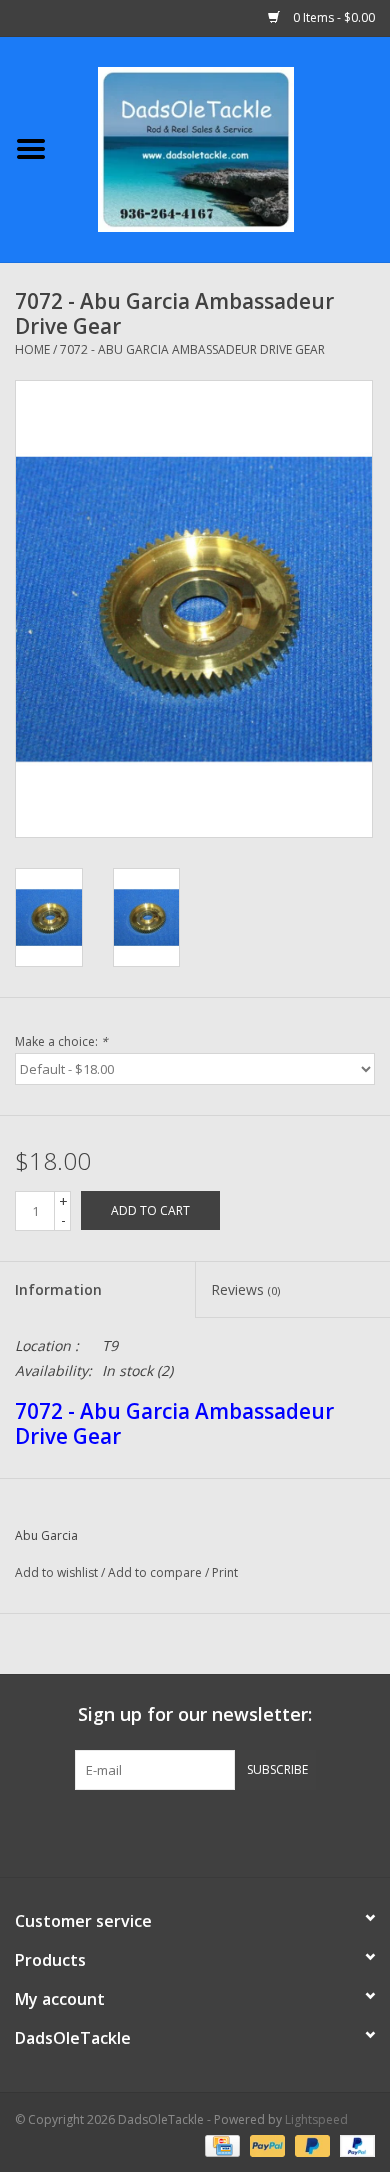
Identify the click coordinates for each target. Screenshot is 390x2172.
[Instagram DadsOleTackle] (303, 1831)
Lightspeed (316, 2119)
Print (225, 1572)
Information (58, 1289)
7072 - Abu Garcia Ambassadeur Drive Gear (192, 349)
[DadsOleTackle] (226, 147)
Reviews (245, 1289)
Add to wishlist (56, 1572)
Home (32, 349)
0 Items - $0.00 (332, 17)
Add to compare (156, 1572)
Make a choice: (61, 1041)
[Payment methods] (220, 2144)
